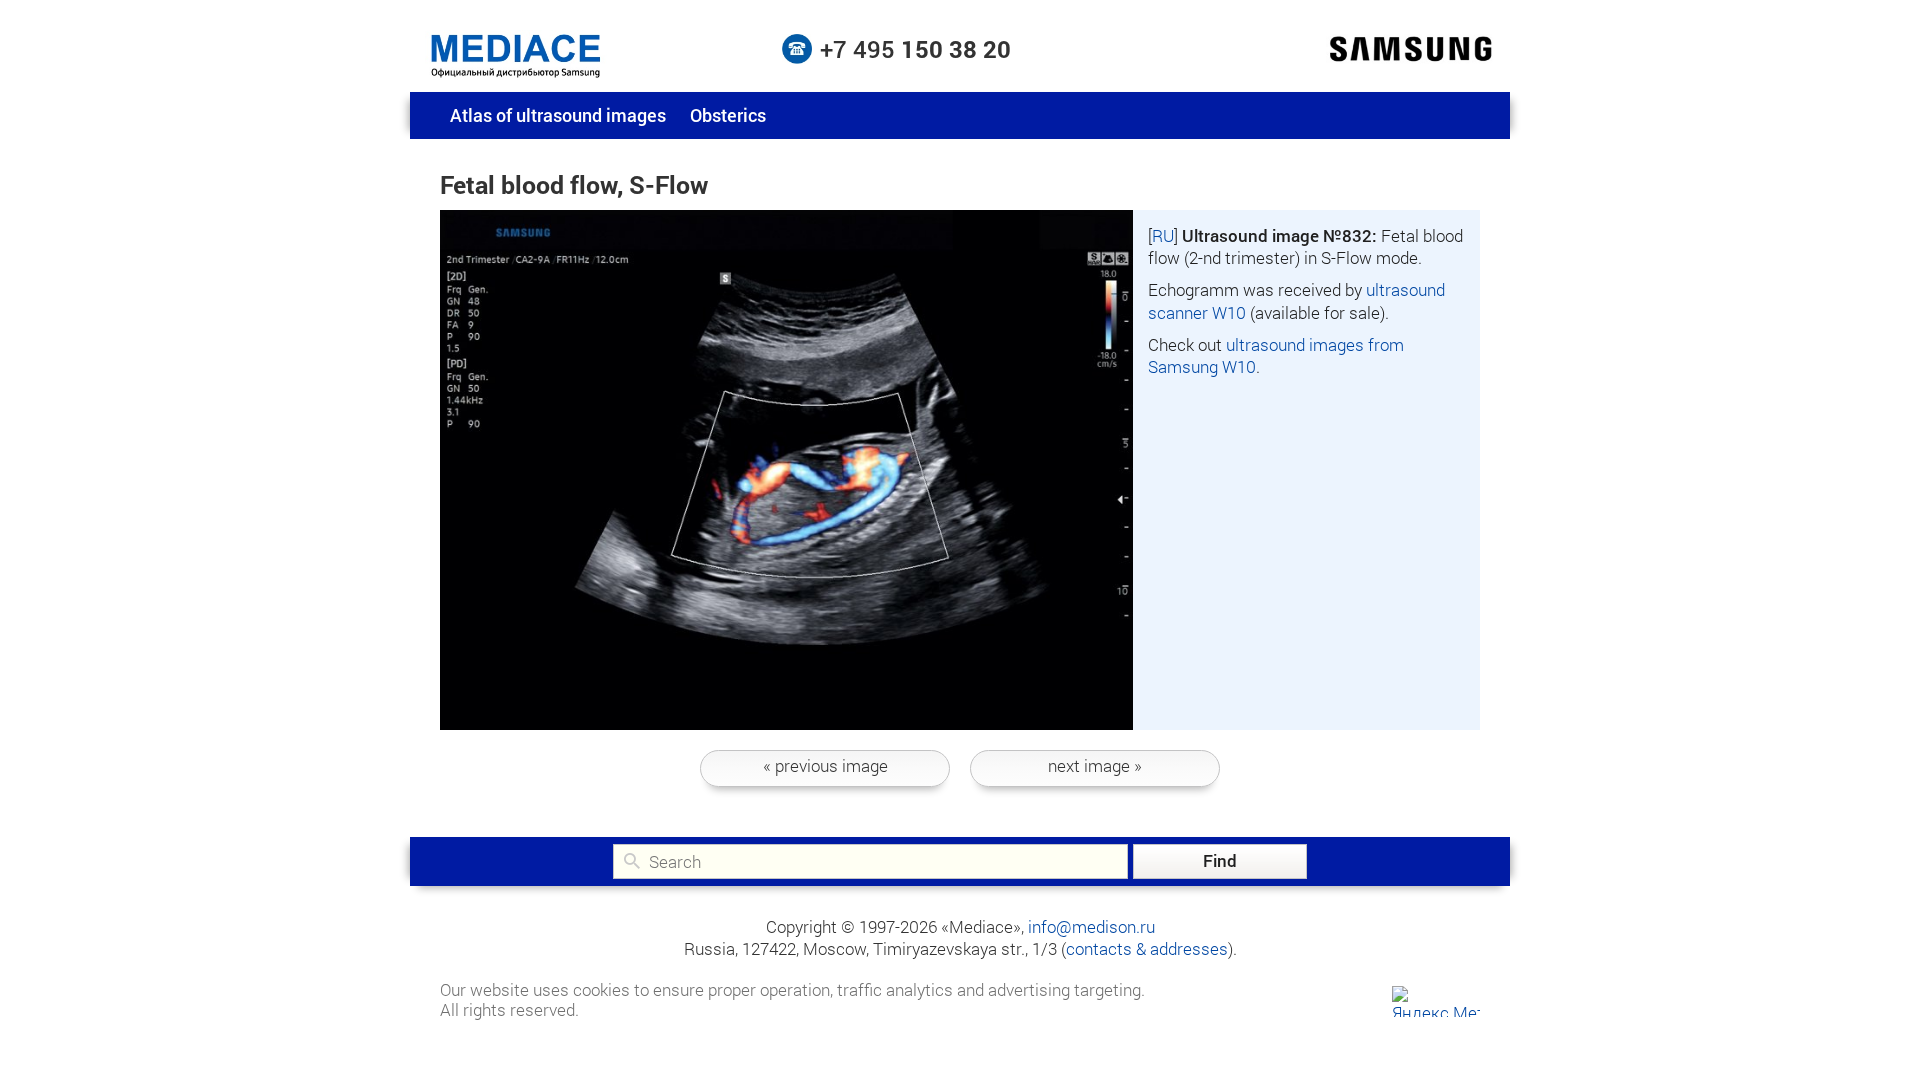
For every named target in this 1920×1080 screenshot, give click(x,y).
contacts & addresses (1147, 948)
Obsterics (728, 115)
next (1095, 765)
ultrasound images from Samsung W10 (1276, 355)
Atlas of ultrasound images (558, 115)
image (825, 765)
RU (1163, 235)
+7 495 (915, 49)
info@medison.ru (1091, 926)
